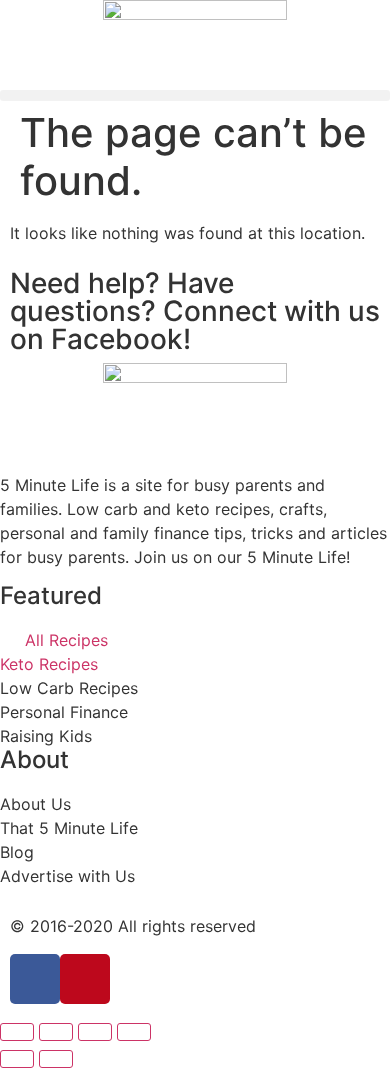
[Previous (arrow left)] (17, 1059)
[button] (195, 95)
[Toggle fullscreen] (95, 1032)
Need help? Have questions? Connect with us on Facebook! (195, 311)
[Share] (56, 1032)
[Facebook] (35, 979)
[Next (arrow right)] (56, 1059)
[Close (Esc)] (17, 1032)
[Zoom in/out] (134, 1032)
